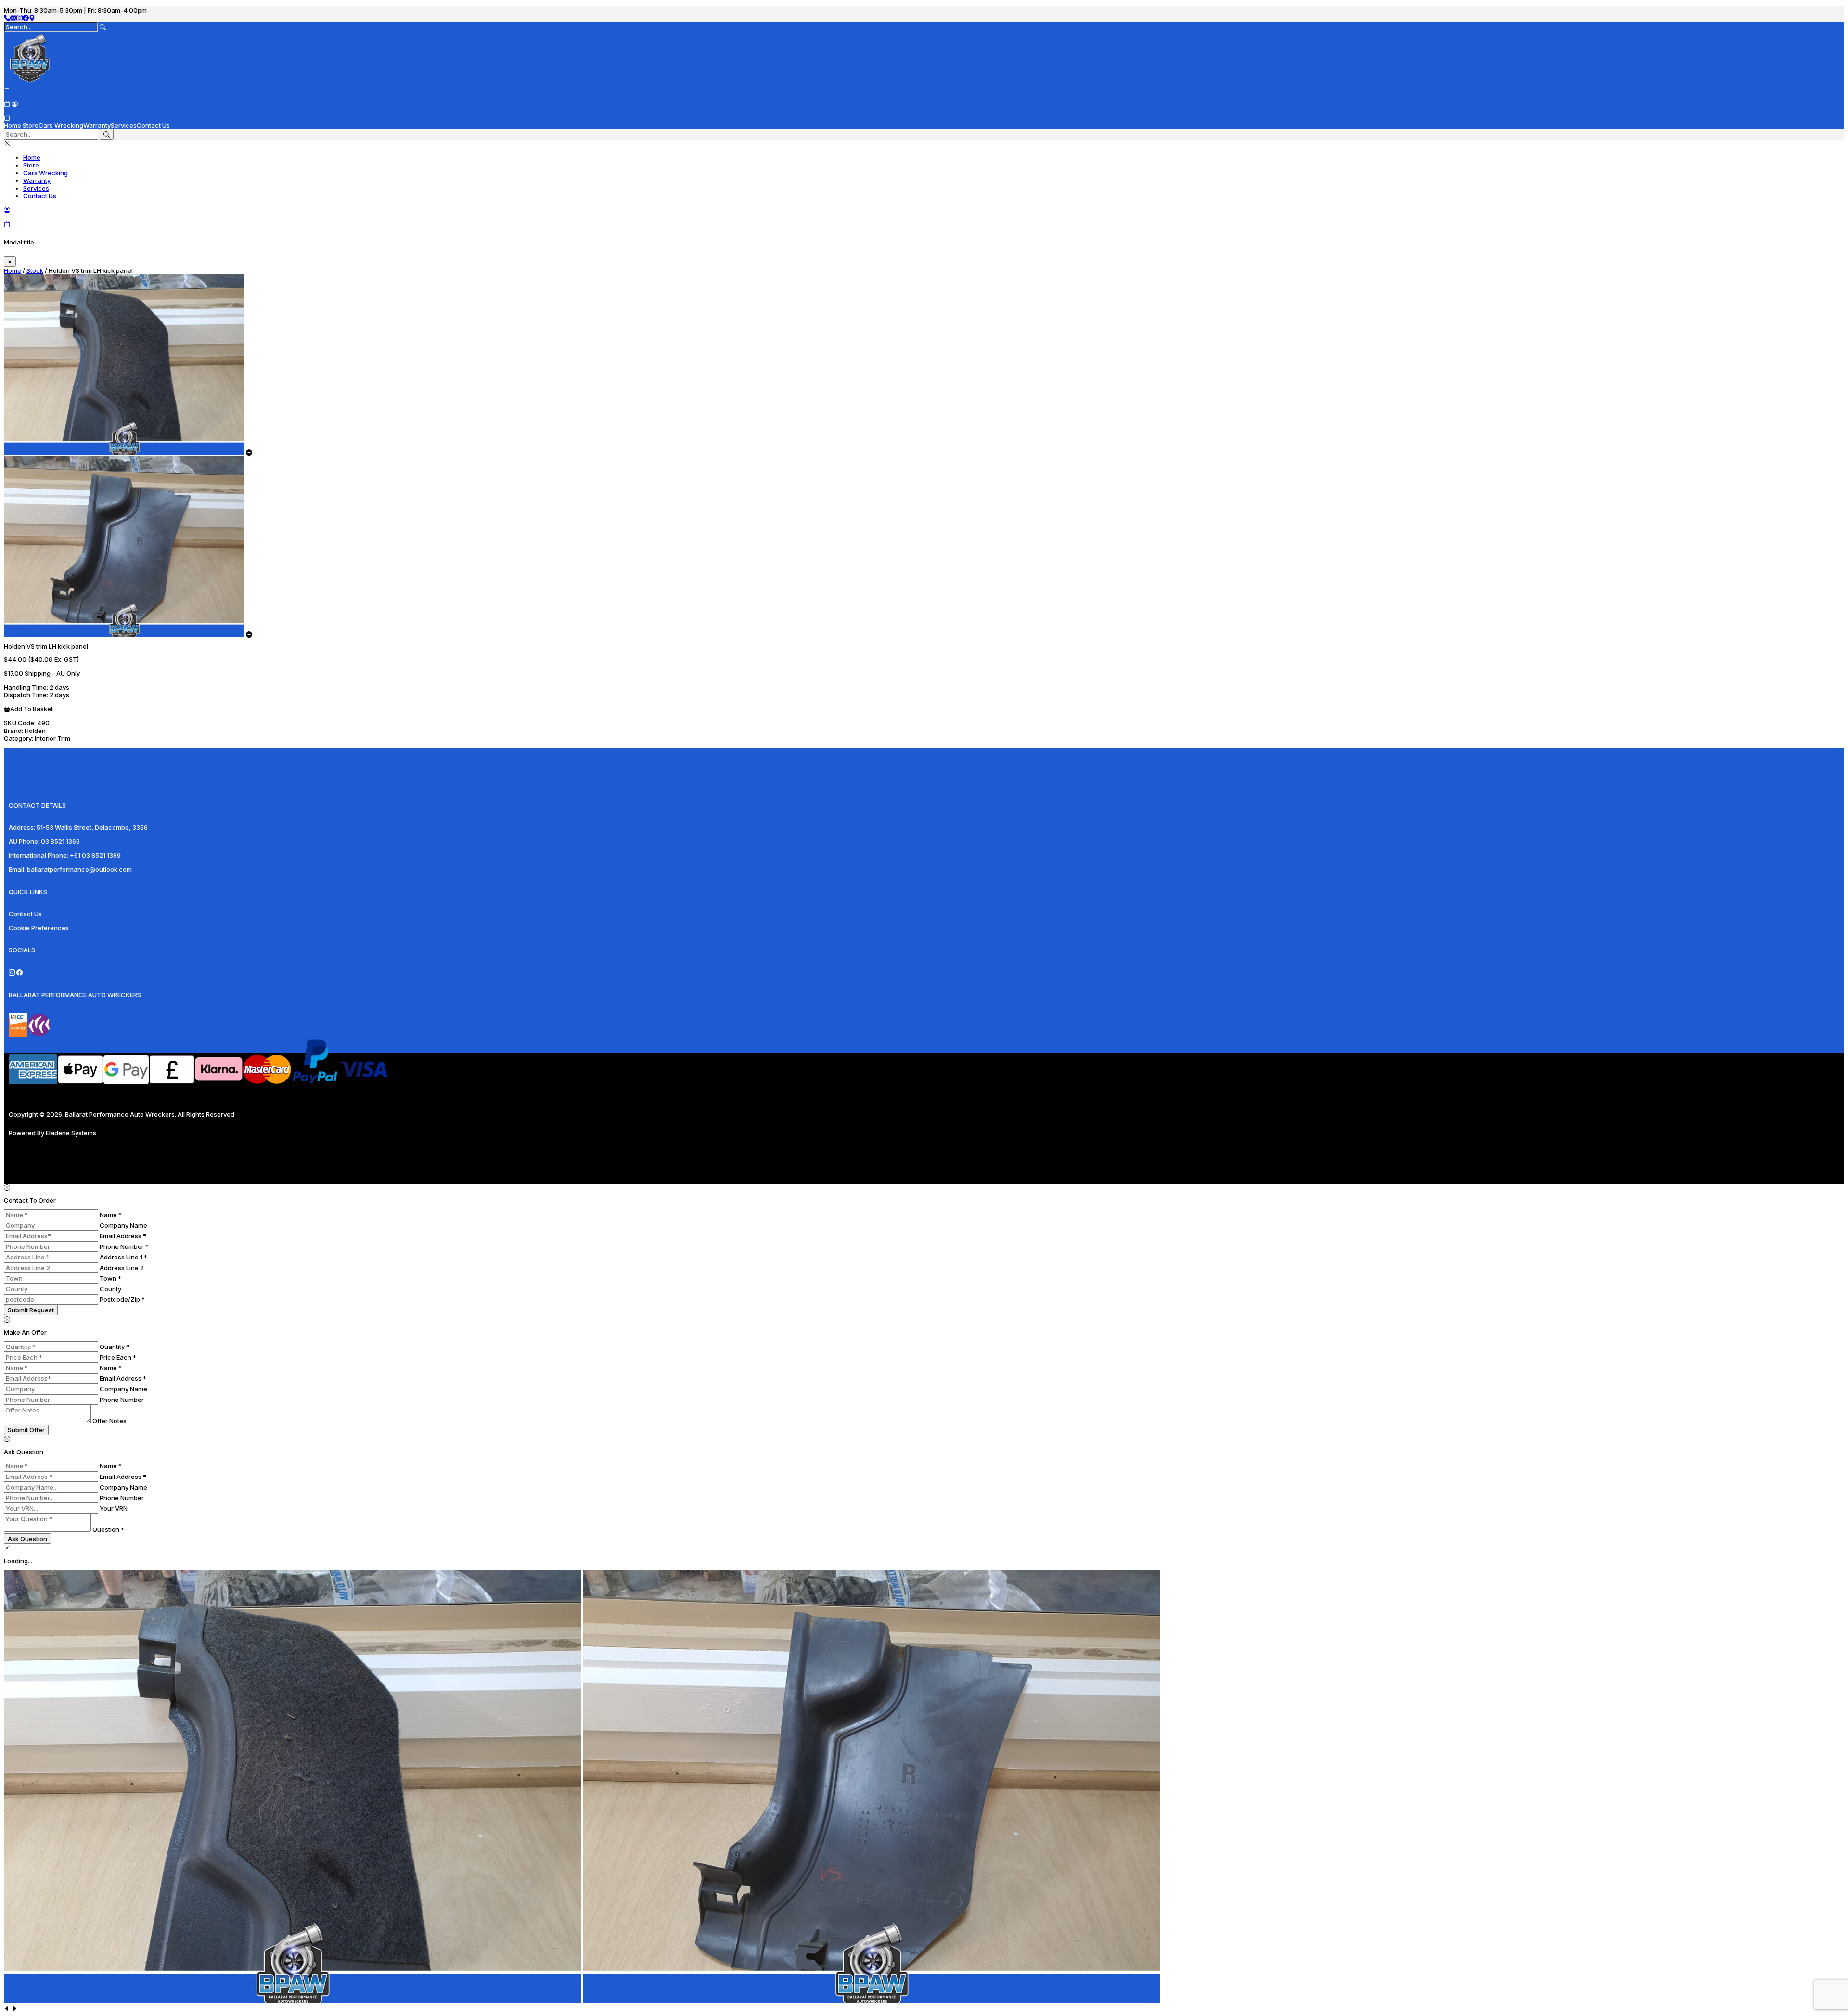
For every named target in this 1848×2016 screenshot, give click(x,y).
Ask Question (27, 1539)
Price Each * (118, 1357)
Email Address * (123, 1236)
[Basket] (7, 117)
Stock (35, 270)
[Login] (15, 103)
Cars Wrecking (61, 125)
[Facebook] (26, 18)
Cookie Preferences (39, 928)
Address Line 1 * (123, 1257)
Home (13, 125)
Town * (110, 1278)
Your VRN (114, 1508)
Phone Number (122, 1400)
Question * (108, 1529)
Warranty (97, 125)
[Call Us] (7, 18)
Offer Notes (109, 1421)
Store (31, 125)
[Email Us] (13, 18)
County (110, 1289)
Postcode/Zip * (122, 1299)
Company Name (123, 1225)
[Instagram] (19, 18)
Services (124, 125)
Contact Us (153, 125)
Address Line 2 (122, 1268)
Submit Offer (26, 1430)
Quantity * (115, 1347)
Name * (111, 1215)
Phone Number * (124, 1246)
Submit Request (31, 1310)
